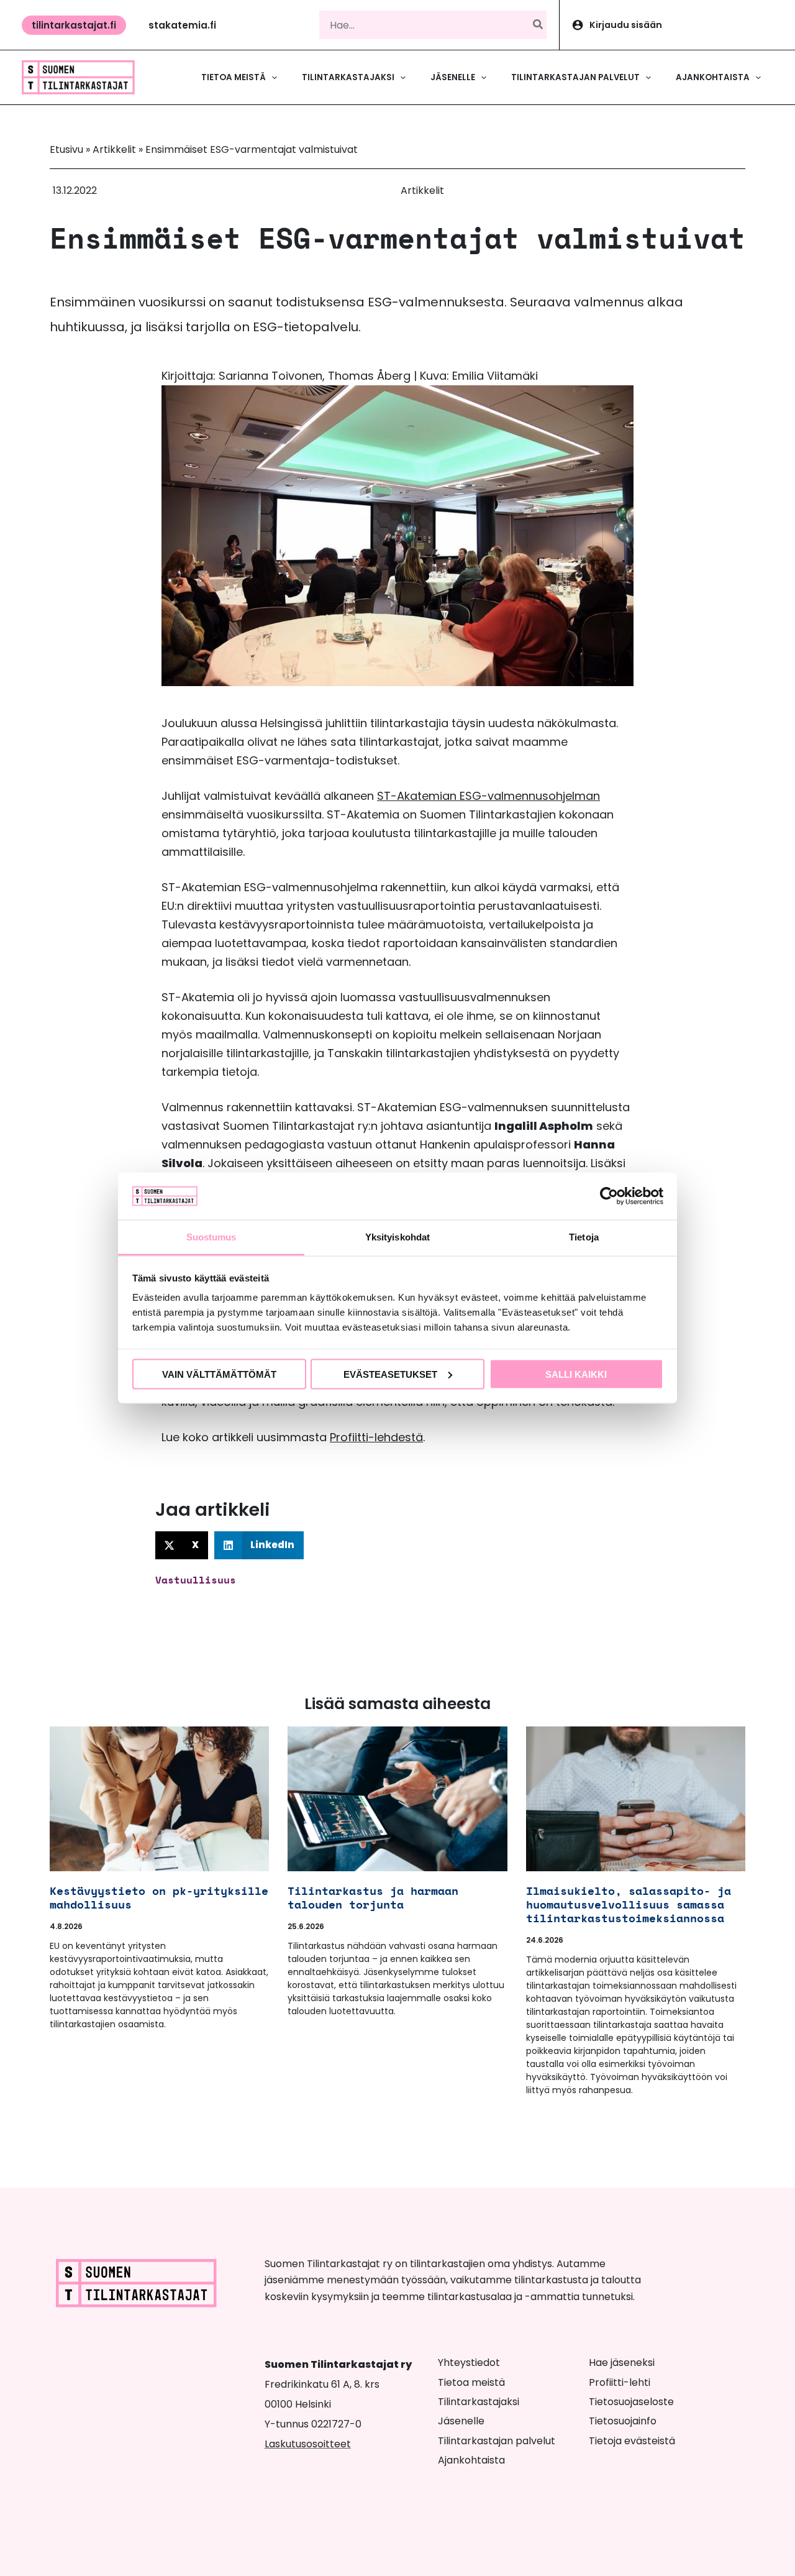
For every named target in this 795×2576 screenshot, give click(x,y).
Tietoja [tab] (584, 1237)
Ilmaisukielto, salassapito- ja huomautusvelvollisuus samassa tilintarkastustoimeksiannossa (629, 1904)
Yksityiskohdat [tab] (397, 1237)
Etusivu (66, 149)
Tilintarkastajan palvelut (497, 2441)
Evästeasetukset (390, 1374)
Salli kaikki (576, 1374)
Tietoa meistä (471, 2382)
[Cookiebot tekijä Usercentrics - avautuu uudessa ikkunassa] (609, 1196)
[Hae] (538, 25)
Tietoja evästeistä (632, 2441)
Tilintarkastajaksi (479, 2402)
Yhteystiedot (469, 2363)
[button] (74, 25)
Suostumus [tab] (211, 1237)
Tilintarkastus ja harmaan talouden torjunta (373, 1897)
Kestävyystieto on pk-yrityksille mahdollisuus (159, 1897)
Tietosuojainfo (623, 2421)
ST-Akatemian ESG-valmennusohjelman (488, 796)
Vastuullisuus (196, 1580)
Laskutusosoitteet (308, 2444)
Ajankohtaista (471, 2460)
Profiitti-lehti (620, 2382)
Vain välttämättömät (219, 1374)
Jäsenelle (461, 2421)
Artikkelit (114, 149)
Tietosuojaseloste (631, 2402)
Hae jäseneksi (622, 2363)
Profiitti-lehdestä (376, 1437)
